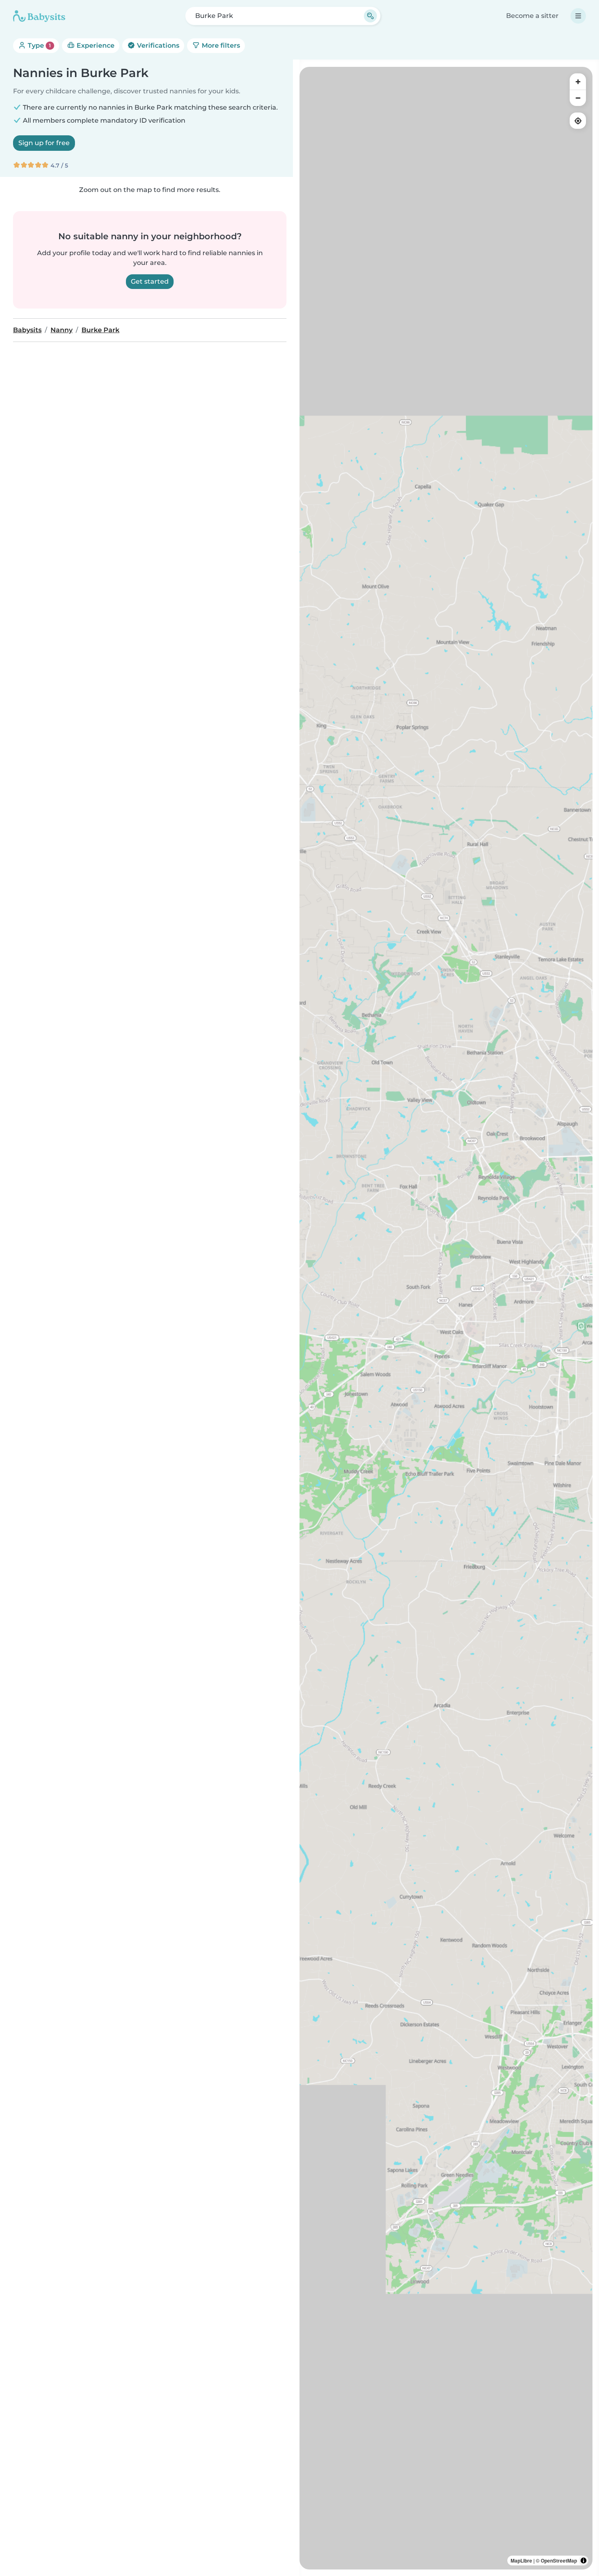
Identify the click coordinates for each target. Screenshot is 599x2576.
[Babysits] (39, 16)
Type (39, 45)
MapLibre (521, 2561)
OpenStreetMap (559, 2561)
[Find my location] (578, 121)
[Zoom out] (578, 98)
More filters (220, 45)
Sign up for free (44, 143)
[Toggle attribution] (584, 2561)
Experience (95, 45)
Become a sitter (532, 16)
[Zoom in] (578, 82)
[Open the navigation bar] (578, 16)
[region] (446, 1318)
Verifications (157, 45)
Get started (150, 281)
